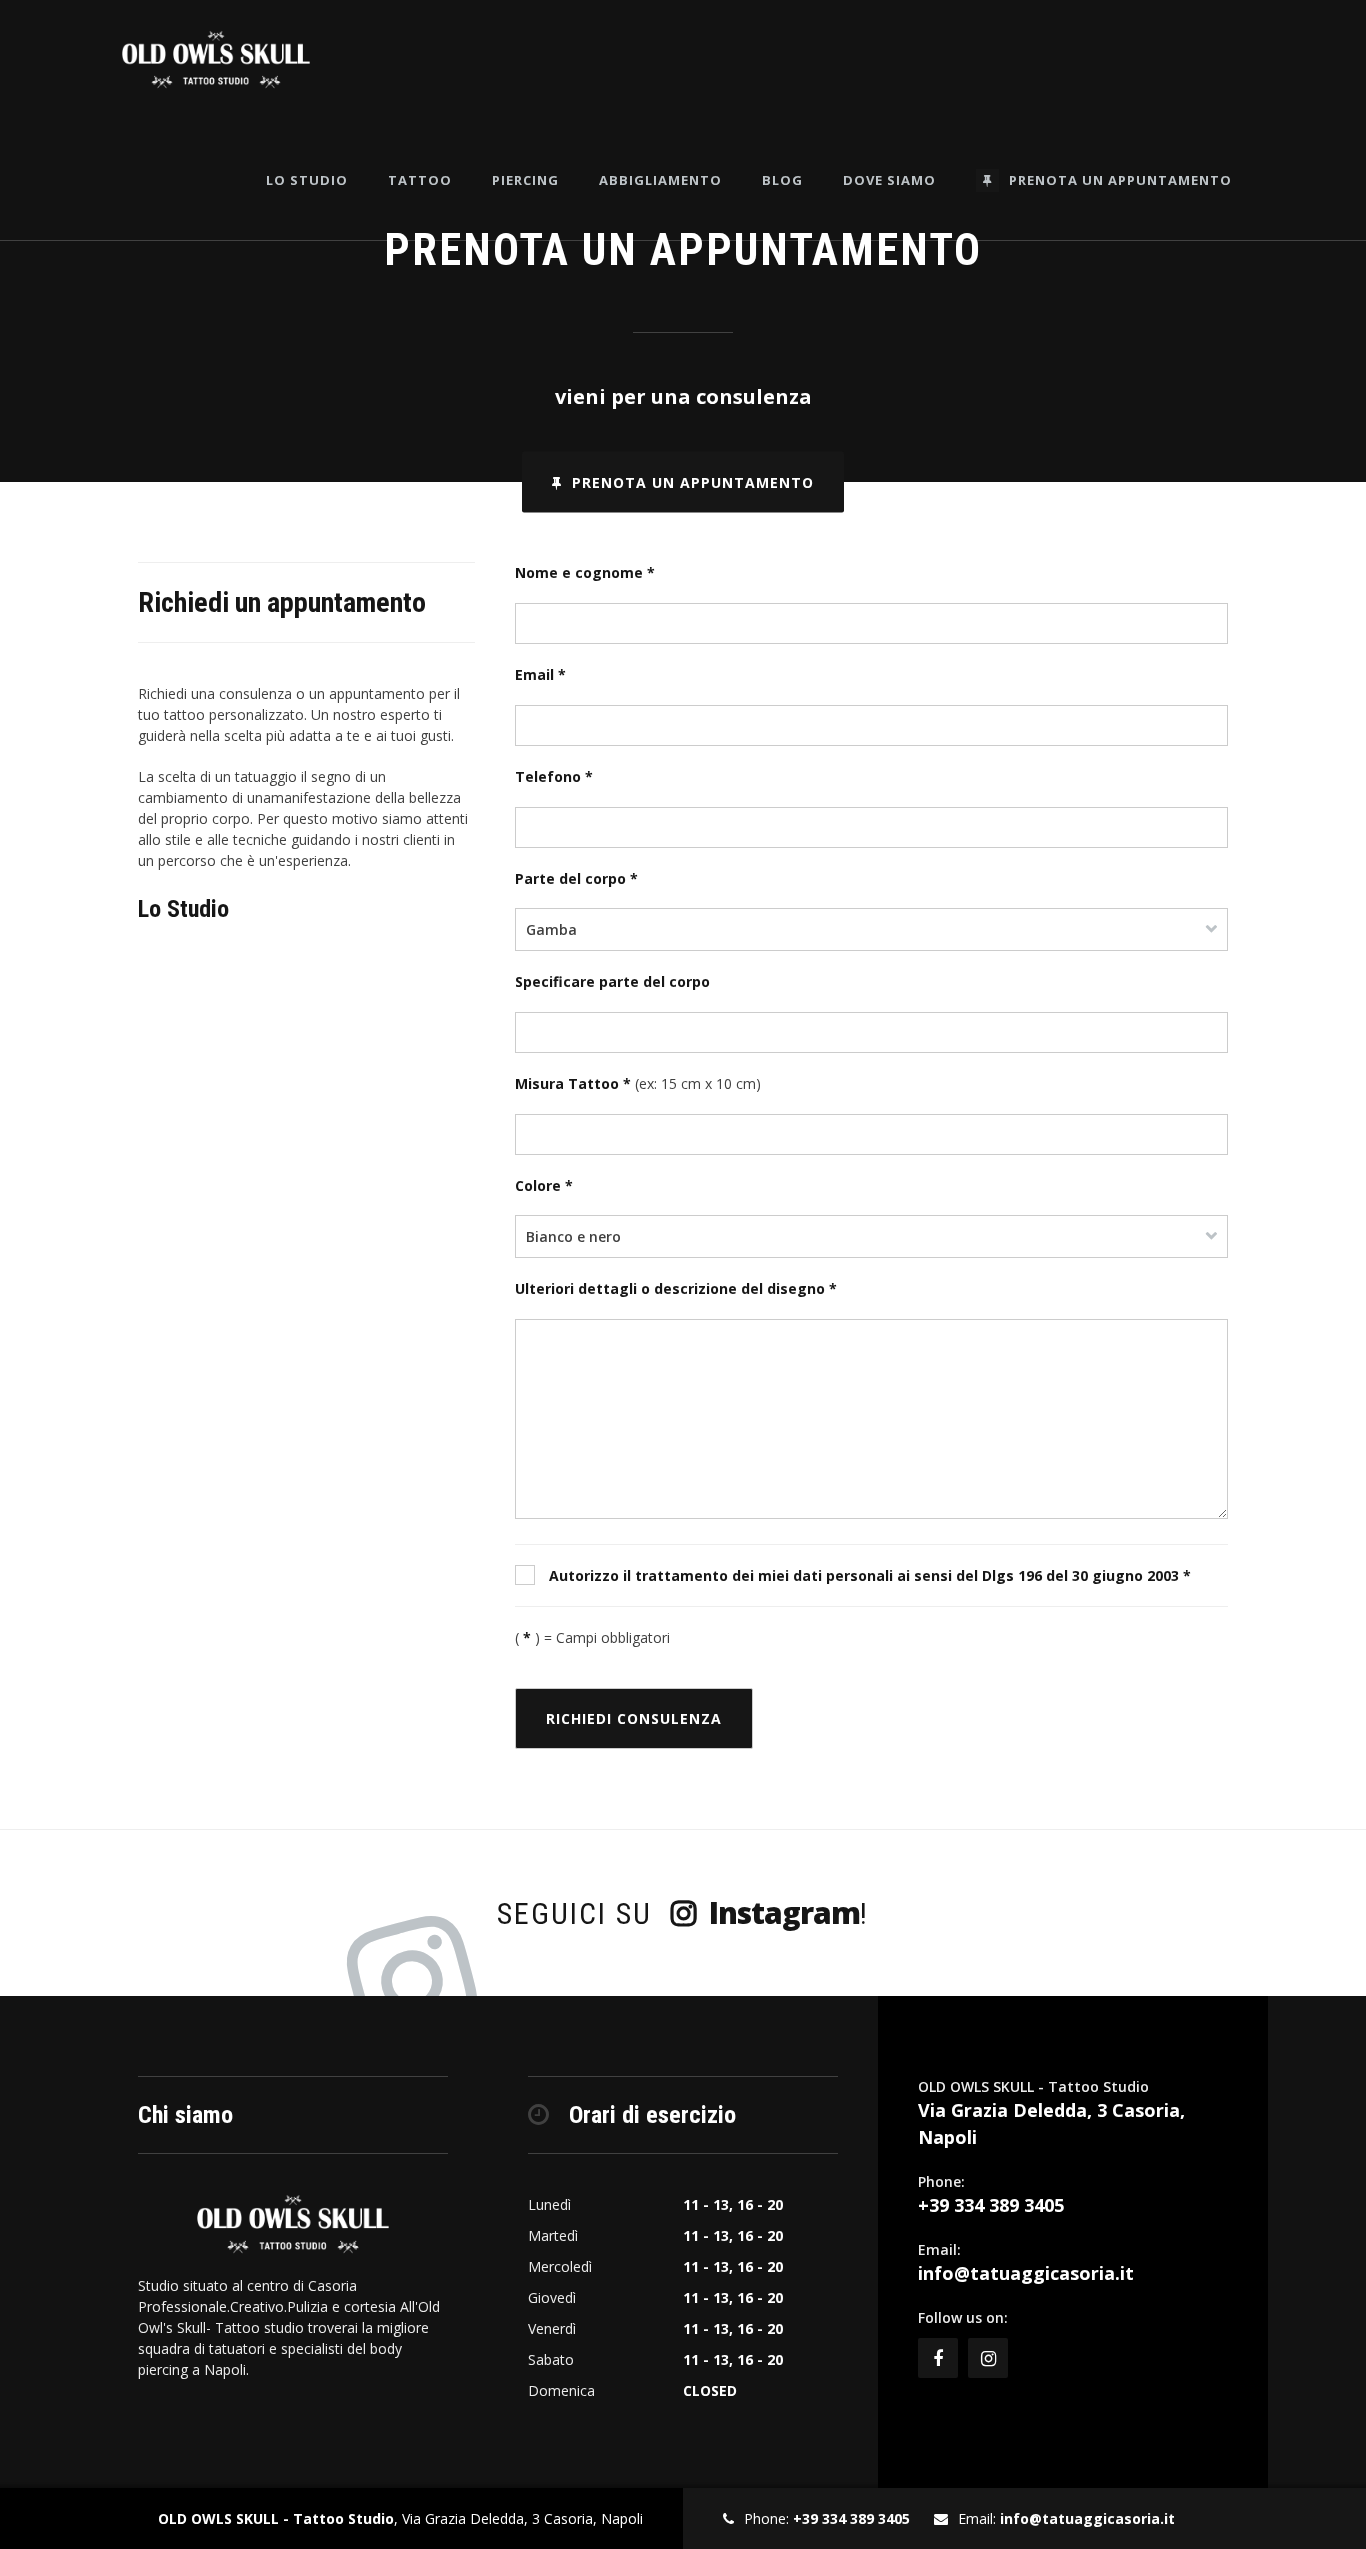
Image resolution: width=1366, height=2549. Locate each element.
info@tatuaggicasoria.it (1026, 2273)
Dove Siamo (889, 180)
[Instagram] (988, 2358)
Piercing (525, 180)
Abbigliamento (660, 180)
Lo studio (307, 180)
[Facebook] (938, 2358)
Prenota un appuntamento (1120, 180)
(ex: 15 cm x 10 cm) (638, 1083)
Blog (782, 180)
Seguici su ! (683, 1912)
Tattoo (420, 180)
